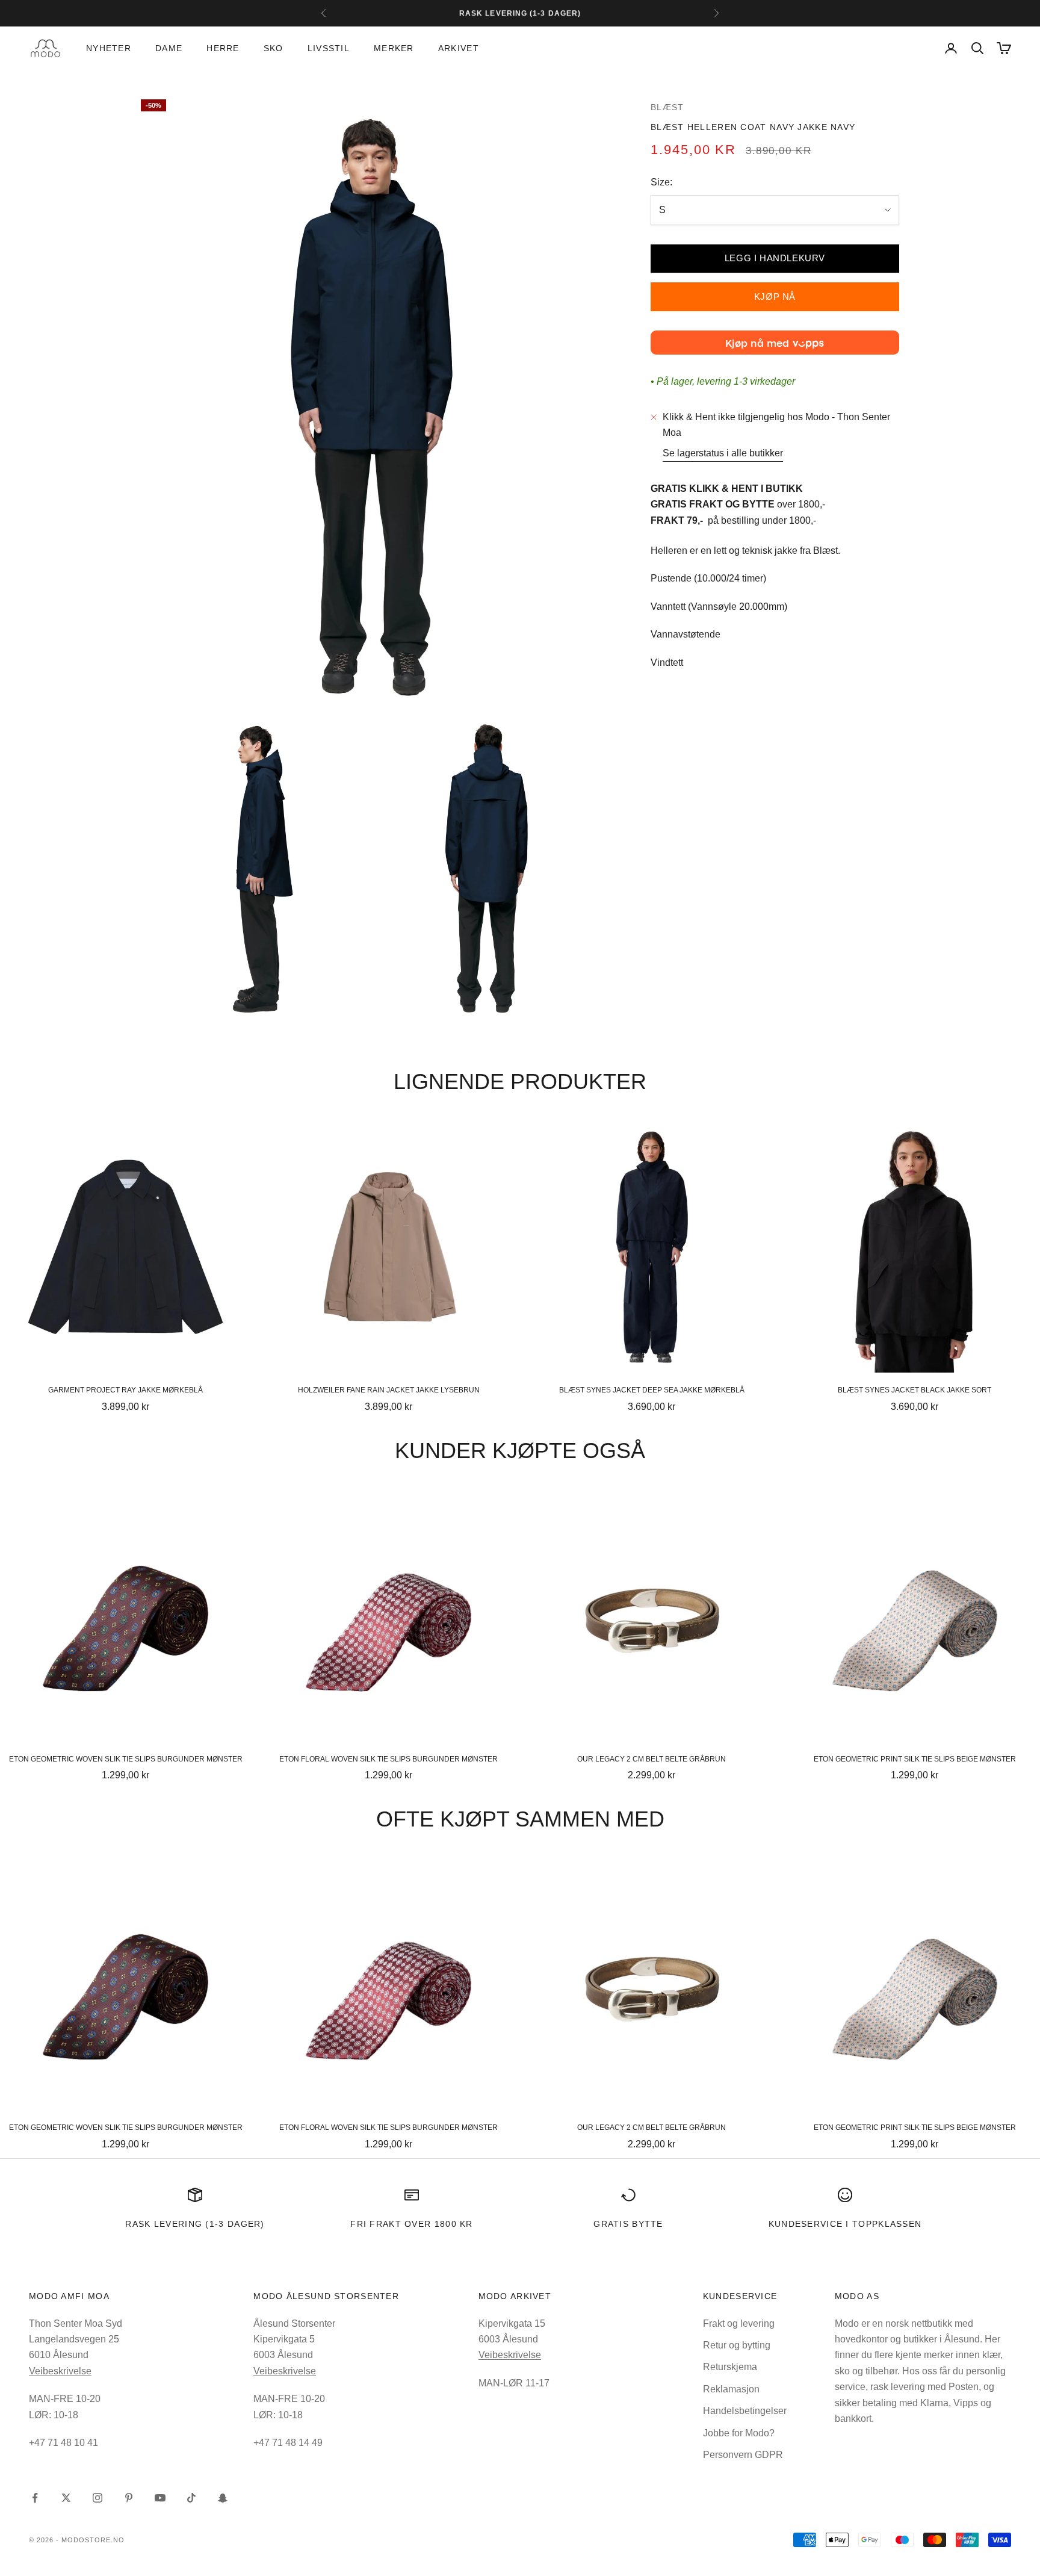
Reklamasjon (731, 2389)
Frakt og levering (739, 2323)
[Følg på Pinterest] (129, 2498)
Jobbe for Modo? (739, 2433)
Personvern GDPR (743, 2455)
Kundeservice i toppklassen (845, 2224)
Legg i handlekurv (775, 258)
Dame (169, 48)
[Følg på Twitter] (66, 2498)
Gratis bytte (628, 2224)
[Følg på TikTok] (191, 2498)
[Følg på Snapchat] (223, 2498)
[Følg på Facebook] (35, 2498)
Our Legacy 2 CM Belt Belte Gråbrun (652, 1759)
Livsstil (329, 48)
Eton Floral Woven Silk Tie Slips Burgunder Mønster (388, 1759)
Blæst (667, 107)
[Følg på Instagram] (97, 2498)
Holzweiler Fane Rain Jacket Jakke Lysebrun (389, 1390)
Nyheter (109, 48)
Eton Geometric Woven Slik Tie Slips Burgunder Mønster (126, 1759)
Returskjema (730, 2367)
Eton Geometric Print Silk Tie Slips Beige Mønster (915, 1759)
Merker (394, 48)
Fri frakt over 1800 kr (412, 2224)
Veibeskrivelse (60, 2371)
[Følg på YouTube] (160, 2498)
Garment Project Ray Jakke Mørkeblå (125, 1390)
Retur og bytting (737, 2345)
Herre (223, 48)
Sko (274, 48)
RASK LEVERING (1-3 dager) (195, 2224)
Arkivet (459, 48)
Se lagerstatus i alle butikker (723, 453)
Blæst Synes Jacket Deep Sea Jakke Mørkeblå (652, 1390)
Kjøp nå (775, 296)
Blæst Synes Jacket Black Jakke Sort (915, 1390)
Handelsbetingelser (745, 2411)
